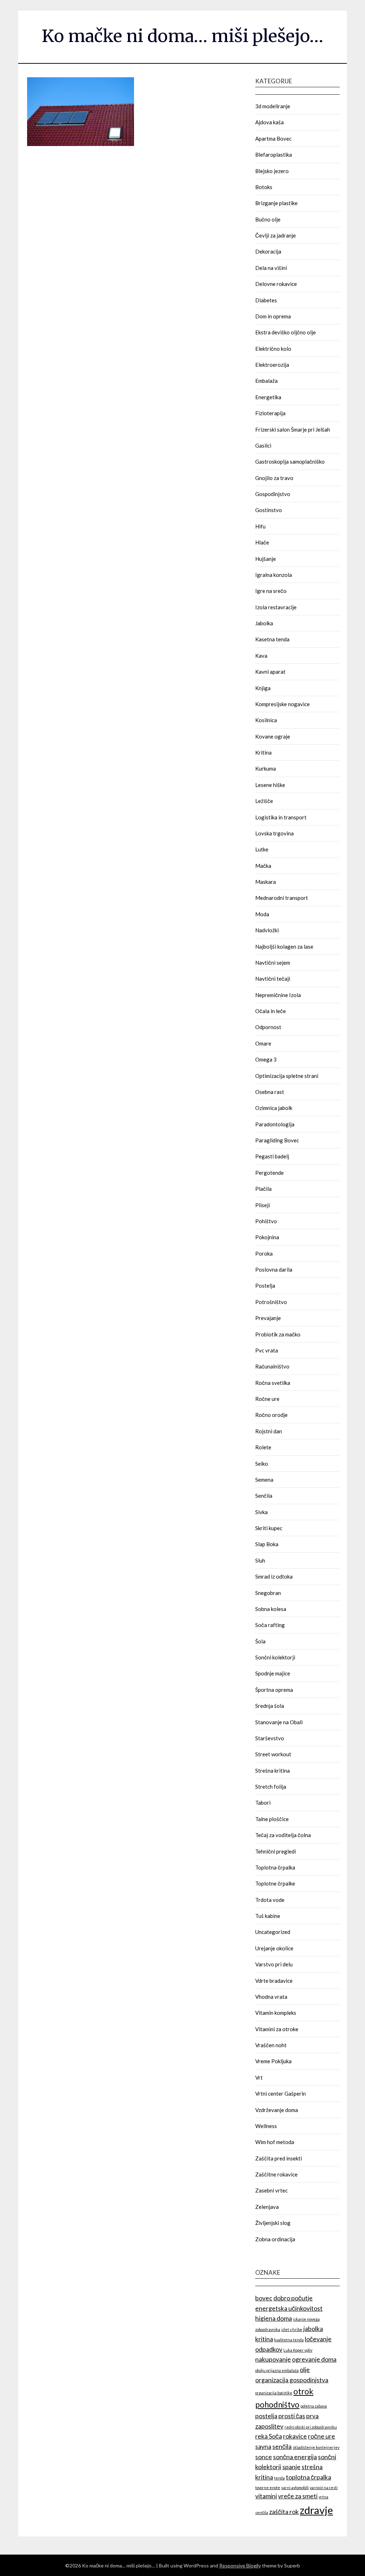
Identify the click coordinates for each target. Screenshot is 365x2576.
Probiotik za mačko (278, 1334)
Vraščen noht (271, 2045)
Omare (263, 1043)
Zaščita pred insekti (279, 2158)
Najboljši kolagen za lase (284, 947)
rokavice (295, 2436)
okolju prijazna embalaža (277, 2370)
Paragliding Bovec (277, 1140)
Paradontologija (275, 1124)
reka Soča (269, 2436)
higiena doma (274, 2318)
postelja (266, 2416)
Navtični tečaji (273, 979)
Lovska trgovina (274, 833)
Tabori (263, 1803)
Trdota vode (270, 1900)
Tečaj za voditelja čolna (283, 1835)
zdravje (316, 2510)
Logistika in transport (281, 817)
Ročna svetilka (273, 1383)
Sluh (260, 1560)
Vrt (259, 2077)
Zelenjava (267, 2207)
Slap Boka (267, 1544)
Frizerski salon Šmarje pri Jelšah (293, 429)
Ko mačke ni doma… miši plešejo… (182, 36)
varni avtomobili (295, 2488)
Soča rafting (270, 1625)
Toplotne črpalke (275, 1883)
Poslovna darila (274, 1269)
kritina (264, 2339)
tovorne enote (268, 2488)
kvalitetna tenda (289, 2340)
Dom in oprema (273, 316)
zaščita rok (284, 2512)
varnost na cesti (324, 2488)
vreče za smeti (298, 2496)
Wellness (266, 2126)
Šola (260, 1641)
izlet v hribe (292, 2329)
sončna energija (295, 2457)
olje (305, 2370)
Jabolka (264, 623)
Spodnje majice (273, 1673)
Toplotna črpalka (275, 1867)
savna (263, 2447)
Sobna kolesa (271, 1609)
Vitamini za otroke (277, 2029)
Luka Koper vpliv (298, 2350)
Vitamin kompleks (276, 2013)
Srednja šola (270, 1706)
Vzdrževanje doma (277, 2110)
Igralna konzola (274, 575)
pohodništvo (277, 2405)
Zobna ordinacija (275, 2239)
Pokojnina (267, 1237)
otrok (303, 2391)
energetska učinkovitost (289, 2308)
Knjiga (263, 688)
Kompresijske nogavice (282, 704)
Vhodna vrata (271, 1997)
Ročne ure (267, 1399)
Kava (261, 656)
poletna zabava (314, 2406)
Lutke (262, 849)
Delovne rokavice (276, 284)
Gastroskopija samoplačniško (290, 462)
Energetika (268, 397)
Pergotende (269, 1173)
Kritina (263, 752)
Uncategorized (273, 1932)
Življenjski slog (273, 2223)
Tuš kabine (268, 1916)
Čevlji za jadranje (276, 235)
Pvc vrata (267, 1350)
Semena (264, 1480)
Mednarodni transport (282, 898)
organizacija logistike (274, 2393)
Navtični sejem (273, 963)
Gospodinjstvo (273, 494)
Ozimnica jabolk (274, 1108)
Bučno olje (268, 219)
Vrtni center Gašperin (281, 2093)
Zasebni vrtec (271, 2190)
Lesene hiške (270, 785)
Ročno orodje (271, 1415)
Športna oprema (274, 1690)
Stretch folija (271, 1787)
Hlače (262, 542)
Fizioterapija (270, 413)
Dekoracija (268, 251)
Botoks (264, 187)
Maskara (266, 882)
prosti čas (292, 2416)
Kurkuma (266, 768)
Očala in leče (271, 1011)
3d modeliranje (273, 106)
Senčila (264, 1496)
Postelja (265, 1286)
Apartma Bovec (273, 139)
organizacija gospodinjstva (292, 2380)
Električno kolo (273, 349)
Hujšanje (266, 559)
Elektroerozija (272, 365)
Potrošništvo (271, 1302)
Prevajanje (268, 1318)
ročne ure (322, 2436)
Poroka (264, 1253)
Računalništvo (272, 1366)
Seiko (262, 1464)
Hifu (260, 526)
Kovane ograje (273, 736)
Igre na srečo (271, 591)
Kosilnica (266, 720)
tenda (279, 2478)
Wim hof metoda (275, 2142)
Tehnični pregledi (276, 1851)
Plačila (263, 1189)
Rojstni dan (269, 1431)
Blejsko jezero (272, 171)
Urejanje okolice (274, 1948)
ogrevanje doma (314, 2359)
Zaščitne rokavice (276, 2174)
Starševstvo (270, 1738)
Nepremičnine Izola (278, 995)
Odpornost (268, 1027)
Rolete (263, 1447)
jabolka (313, 2329)
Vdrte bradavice (274, 1981)
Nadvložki (267, 930)
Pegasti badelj (272, 1156)
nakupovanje (273, 2359)
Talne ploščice (272, 1819)
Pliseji (263, 1205)
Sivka (261, 1512)
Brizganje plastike (276, 203)
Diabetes (266, 300)
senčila (282, 2447)
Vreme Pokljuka (273, 2061)
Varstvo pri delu (274, 1964)
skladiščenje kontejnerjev (316, 2447)
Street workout (273, 1754)
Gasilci (263, 445)
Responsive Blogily (240, 2565)
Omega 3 (266, 1059)
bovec (264, 2298)
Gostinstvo (269, 510)
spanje (291, 2467)
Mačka (263, 866)
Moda (262, 914)
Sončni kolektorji (275, 1657)
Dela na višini (271, 268)
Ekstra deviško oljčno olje (286, 332)
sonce (264, 2457)
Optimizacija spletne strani (287, 1076)
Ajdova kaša (269, 122)
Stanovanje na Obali (279, 1722)
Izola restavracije (276, 607)
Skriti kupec (269, 1528)
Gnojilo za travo (274, 478)
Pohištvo (266, 1221)
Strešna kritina (273, 1771)
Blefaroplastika (274, 155)
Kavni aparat (270, 672)
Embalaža (266, 381)
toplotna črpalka (309, 2477)
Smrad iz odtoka (274, 1576)
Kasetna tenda (272, 639)
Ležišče (264, 801)
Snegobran (268, 1593)
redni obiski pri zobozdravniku (311, 2427)
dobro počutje (293, 2298)
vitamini (266, 2496)
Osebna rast (270, 1092)
